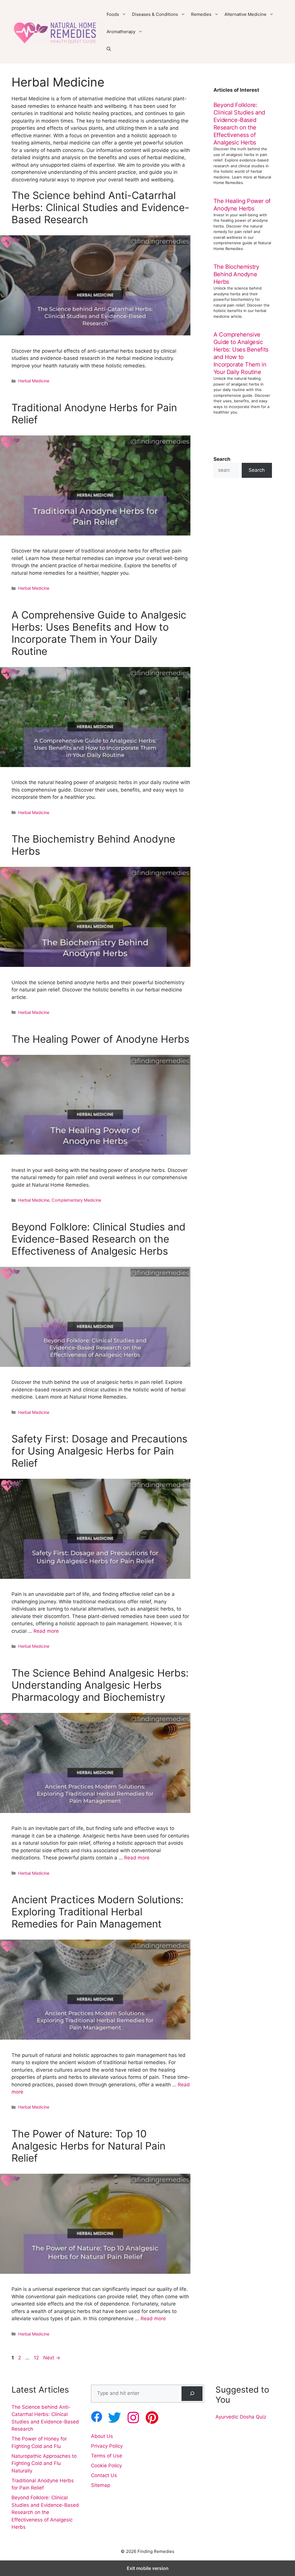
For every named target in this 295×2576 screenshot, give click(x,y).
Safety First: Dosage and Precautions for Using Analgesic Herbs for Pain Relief (99, 1451)
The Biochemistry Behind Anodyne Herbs (236, 274)
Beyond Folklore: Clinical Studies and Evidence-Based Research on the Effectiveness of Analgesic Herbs (99, 1239)
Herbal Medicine (34, 381)
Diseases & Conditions (155, 14)
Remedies (201, 14)
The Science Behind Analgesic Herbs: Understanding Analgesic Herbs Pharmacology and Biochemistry (100, 1685)
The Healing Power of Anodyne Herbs (100, 1039)
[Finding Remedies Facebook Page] (97, 2417)
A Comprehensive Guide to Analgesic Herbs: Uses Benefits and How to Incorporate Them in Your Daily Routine (99, 633)
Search (257, 470)
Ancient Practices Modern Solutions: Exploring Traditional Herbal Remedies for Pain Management (98, 1912)
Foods (113, 14)
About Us (102, 2436)
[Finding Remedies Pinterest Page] (152, 2418)
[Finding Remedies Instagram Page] (133, 2418)
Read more (46, 1631)
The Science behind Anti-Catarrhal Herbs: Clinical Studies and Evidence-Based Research (100, 207)
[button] (109, 49)
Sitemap (101, 2485)
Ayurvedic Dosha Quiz (241, 2417)
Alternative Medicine (245, 14)
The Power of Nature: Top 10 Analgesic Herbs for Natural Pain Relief (88, 2146)
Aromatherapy (121, 32)
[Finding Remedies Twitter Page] (115, 2418)
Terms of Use (107, 2456)
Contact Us (104, 2475)
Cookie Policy (106, 2466)
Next (52, 2358)
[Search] (192, 2394)
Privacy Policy (107, 2446)
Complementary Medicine (76, 1200)
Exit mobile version (148, 2568)
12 (37, 2358)
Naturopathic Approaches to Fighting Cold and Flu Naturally (44, 2463)
